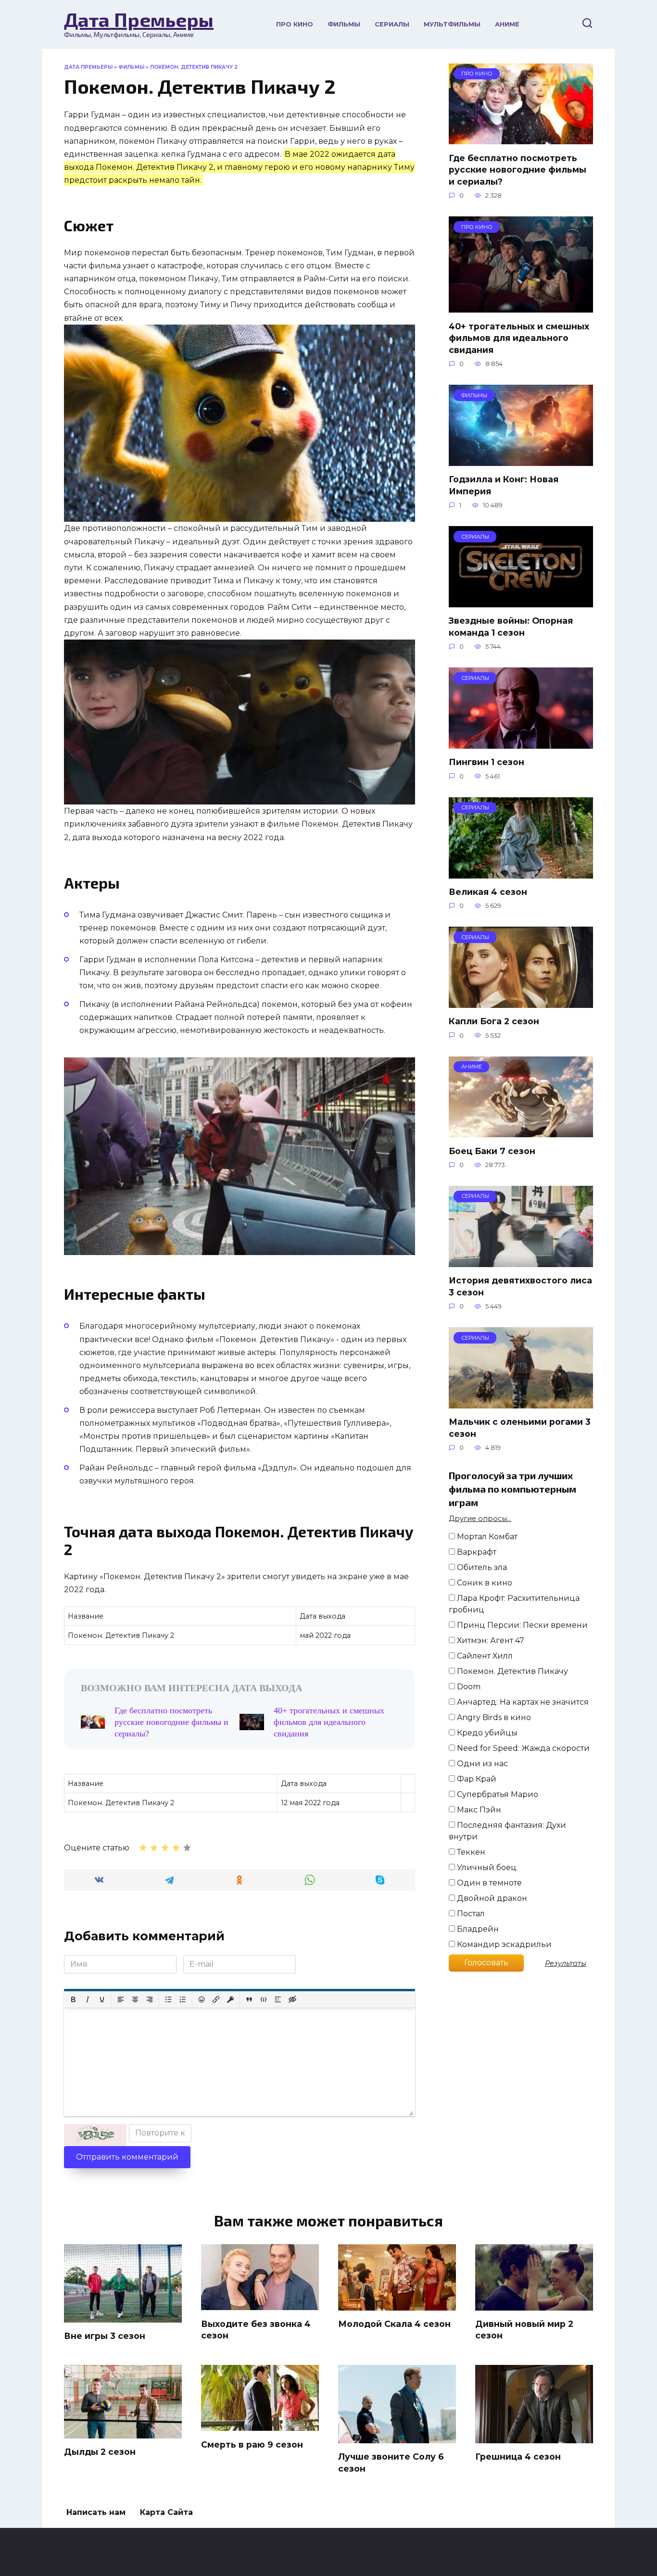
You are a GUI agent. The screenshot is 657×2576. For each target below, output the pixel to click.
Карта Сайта (166, 2512)
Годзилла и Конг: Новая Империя (504, 485)
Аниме (507, 24)
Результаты (566, 1963)
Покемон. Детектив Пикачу (512, 1671)
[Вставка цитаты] (249, 1999)
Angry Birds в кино (493, 1717)
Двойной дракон (491, 1898)
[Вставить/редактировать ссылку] (216, 1999)
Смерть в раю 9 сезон (252, 2444)
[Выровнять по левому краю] (121, 1999)
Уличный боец (486, 1867)
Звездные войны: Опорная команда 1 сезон (511, 627)
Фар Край (476, 1779)
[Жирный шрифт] (73, 1999)
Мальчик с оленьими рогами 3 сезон (520, 1428)
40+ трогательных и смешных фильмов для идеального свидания (329, 1722)
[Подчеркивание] (102, 1999)
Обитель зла (481, 1567)
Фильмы (344, 24)
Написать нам (96, 2512)
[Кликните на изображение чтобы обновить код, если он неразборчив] (95, 2135)
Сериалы (392, 24)
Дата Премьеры (139, 19)
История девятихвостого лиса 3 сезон (520, 1286)
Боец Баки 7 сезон (492, 1150)
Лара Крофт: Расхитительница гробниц (514, 1604)
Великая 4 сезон (488, 892)
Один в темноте (488, 1883)
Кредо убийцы (486, 1733)
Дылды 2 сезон (100, 2452)
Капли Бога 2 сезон (494, 1021)
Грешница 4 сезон (518, 2457)
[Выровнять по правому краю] (150, 1999)
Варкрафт (476, 1552)
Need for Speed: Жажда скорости (522, 1748)
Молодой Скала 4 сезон (394, 2324)
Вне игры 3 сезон (105, 2336)
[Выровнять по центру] (135, 1999)
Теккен (470, 1852)
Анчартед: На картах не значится (522, 1702)
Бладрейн (477, 1929)
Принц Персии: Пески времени (521, 1625)
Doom (468, 1687)
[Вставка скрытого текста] (292, 1999)
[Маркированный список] (168, 1999)
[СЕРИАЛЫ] (521, 601)
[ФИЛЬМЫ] (521, 460)
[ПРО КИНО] (521, 138)
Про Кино (295, 24)
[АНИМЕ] (521, 1131)
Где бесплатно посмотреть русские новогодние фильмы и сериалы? (171, 1722)
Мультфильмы (452, 24)
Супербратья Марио (497, 1794)
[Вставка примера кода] (264, 1999)
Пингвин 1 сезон (486, 762)
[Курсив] (88, 1999)
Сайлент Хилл (484, 1656)
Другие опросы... (480, 1519)
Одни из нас (481, 1764)
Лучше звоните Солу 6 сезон (391, 2463)
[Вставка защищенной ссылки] (230, 1999)
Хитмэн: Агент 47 (490, 1640)
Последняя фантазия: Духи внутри (507, 1831)
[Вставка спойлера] (278, 1999)
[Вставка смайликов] (202, 1999)
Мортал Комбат (486, 1537)
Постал (470, 1914)
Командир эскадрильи (503, 1944)
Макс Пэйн (478, 1810)
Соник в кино (484, 1583)
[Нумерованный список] (183, 1999)
